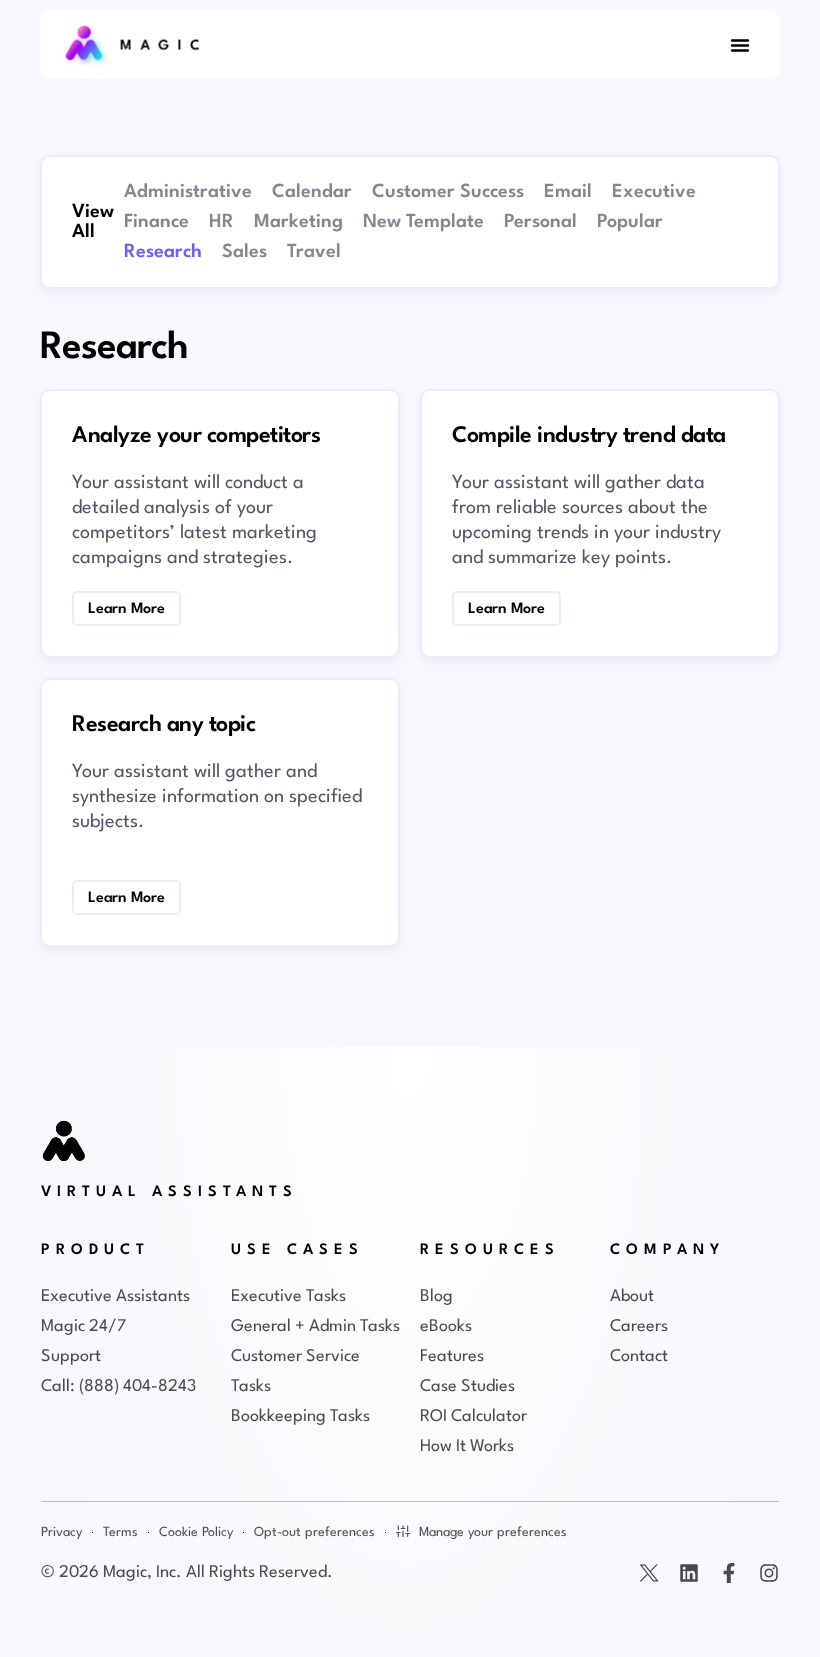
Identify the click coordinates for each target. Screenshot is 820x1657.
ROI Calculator (473, 1416)
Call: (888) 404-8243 (118, 1386)
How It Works (467, 1446)
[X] (649, 1573)
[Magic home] (65, 1143)
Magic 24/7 (83, 1326)
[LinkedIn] (689, 1573)
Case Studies (467, 1386)
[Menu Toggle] (740, 45)
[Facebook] (729, 1573)
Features (452, 1356)
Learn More (220, 415)
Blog (436, 1296)
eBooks (446, 1326)
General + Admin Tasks (315, 1326)
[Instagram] (769, 1573)
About (632, 1296)
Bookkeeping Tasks (300, 1416)
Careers (639, 1326)
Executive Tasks (288, 1296)
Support (71, 1356)
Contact (639, 1356)
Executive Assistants (115, 1296)
